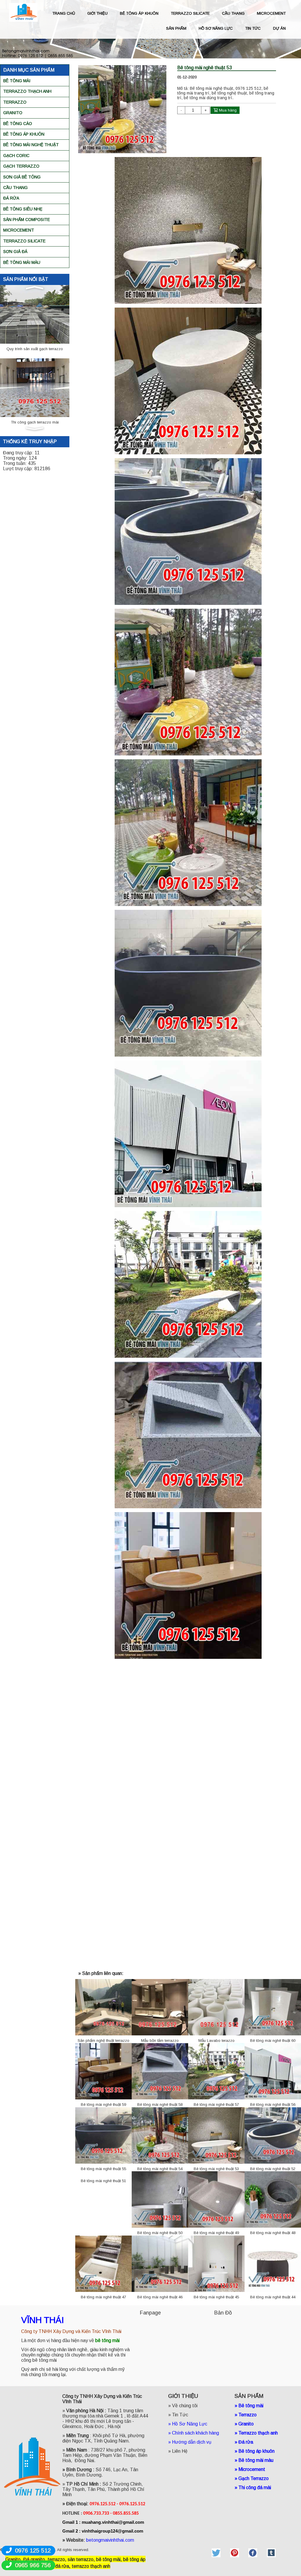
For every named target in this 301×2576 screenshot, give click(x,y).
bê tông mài (108, 2559)
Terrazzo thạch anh (27, 91)
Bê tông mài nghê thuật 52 (273, 2169)
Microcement (19, 230)
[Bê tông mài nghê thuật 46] (160, 2263)
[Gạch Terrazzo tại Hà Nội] (35, 389)
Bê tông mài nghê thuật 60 (273, 2041)
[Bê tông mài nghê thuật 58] (160, 2071)
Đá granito (34, 2559)
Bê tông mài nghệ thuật (31, 145)
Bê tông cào (18, 124)
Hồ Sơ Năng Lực (190, 2424)
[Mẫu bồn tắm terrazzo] (160, 2007)
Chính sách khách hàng (195, 2433)
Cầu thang (15, 188)
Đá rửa (11, 198)
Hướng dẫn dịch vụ (192, 2442)
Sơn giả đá (15, 252)
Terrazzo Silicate (24, 241)
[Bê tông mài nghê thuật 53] (216, 2135)
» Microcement (250, 2469)
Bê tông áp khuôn (24, 134)
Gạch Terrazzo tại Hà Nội (35, 423)
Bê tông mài (17, 81)
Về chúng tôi (185, 2406)
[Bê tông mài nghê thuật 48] (273, 2199)
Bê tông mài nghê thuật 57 (216, 2105)
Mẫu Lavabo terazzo (216, 2041)
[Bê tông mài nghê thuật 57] (216, 2071)
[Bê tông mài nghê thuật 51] (103, 2173)
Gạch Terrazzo (21, 166)
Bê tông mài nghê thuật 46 (160, 2297)
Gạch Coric (16, 156)
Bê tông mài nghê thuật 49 (216, 2233)
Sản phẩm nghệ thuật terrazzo (103, 2041)
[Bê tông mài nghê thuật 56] (273, 2071)
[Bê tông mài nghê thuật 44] (273, 2263)
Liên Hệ (180, 2451)
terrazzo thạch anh (91, 2566)
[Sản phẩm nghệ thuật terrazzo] (103, 2007)
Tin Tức (180, 2415)
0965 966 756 (33, 2565)
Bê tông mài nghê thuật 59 (103, 2105)
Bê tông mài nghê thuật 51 (103, 2181)
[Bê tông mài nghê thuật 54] (160, 2135)
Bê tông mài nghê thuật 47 (103, 2297)
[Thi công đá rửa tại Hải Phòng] (35, 315)
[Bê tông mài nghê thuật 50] (160, 2199)
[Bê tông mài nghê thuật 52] (273, 2135)
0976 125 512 (33, 2550)
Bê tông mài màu (22, 262)
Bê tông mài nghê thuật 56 (273, 2105)
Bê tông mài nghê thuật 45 (216, 2297)
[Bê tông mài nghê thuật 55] (103, 2135)
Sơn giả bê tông (22, 177)
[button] (35, 288)
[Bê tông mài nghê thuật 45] (216, 2263)
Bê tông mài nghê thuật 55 (103, 2169)
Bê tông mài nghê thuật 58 (160, 2105)
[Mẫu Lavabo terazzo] (216, 2007)
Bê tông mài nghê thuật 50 (160, 2233)
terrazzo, (57, 2559)
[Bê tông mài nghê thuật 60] (273, 2007)
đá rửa (62, 2566)
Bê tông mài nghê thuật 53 (216, 2169)
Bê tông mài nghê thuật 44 (273, 2297)
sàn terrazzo (81, 2559)
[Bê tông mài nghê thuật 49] (216, 2199)
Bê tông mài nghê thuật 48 (273, 2233)
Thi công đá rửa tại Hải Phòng (35, 350)
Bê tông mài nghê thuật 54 (160, 2169)
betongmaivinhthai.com (110, 2540)
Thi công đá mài (255, 2488)
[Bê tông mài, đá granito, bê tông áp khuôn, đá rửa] (216, 2553)
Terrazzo (15, 102)
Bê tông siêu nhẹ (23, 209)
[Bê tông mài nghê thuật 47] (103, 2263)
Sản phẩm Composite (27, 220)
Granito (13, 113)
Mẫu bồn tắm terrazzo (160, 2041)
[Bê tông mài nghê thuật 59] (103, 2071)
